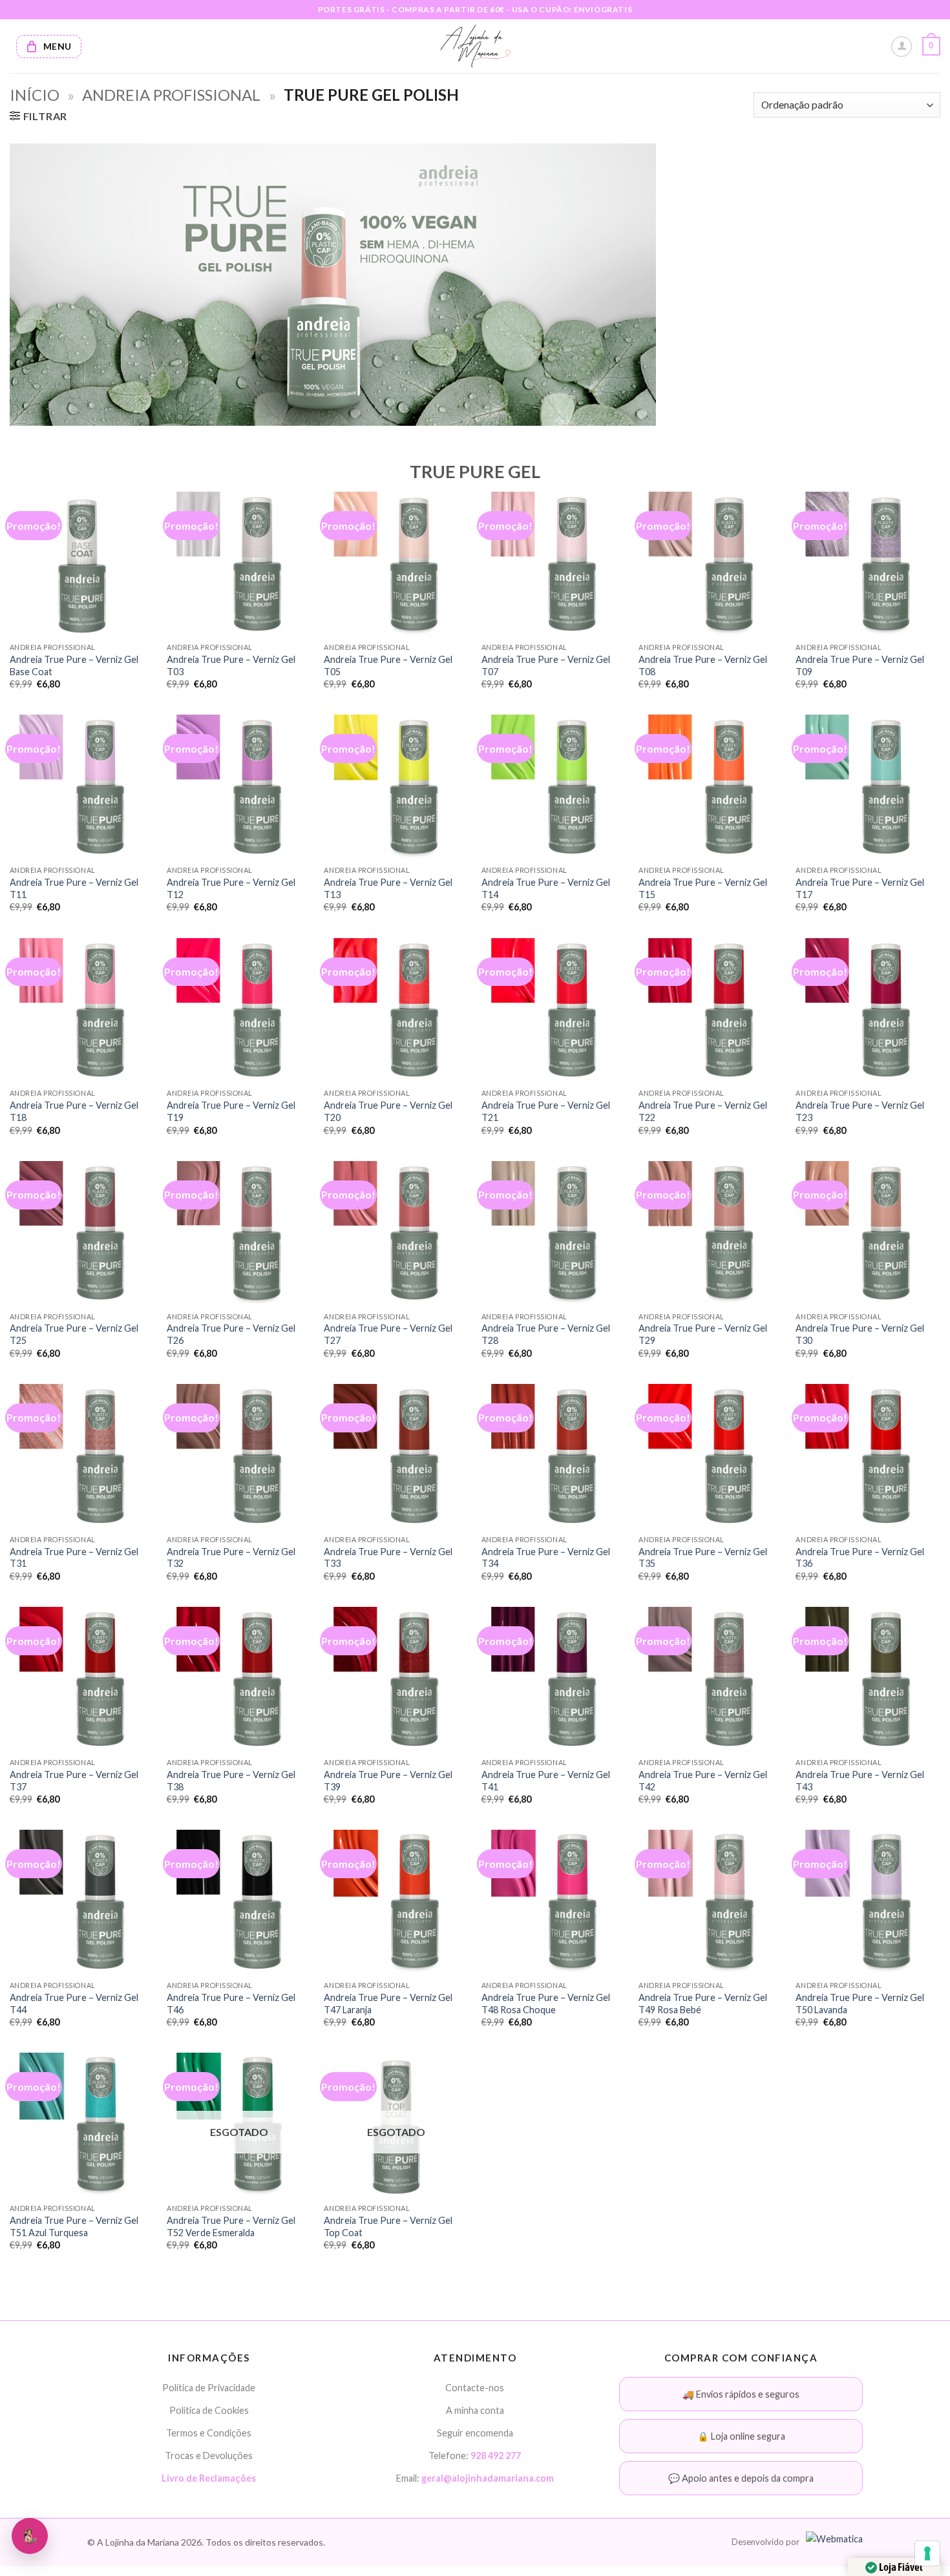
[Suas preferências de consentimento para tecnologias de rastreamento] (927, 2553)
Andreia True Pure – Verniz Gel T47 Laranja (388, 2004)
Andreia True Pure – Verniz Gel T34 (546, 1558)
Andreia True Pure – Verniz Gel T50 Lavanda (860, 2004)
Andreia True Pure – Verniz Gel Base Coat (74, 665)
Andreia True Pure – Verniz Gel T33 (388, 1558)
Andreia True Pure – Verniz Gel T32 (231, 1558)
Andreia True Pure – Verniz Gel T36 (860, 1558)
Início (35, 95)
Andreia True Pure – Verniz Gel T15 (703, 888)
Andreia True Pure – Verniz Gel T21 (546, 1111)
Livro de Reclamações (209, 2478)
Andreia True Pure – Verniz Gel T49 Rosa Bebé (703, 2004)
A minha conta (475, 2410)
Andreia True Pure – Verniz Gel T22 (703, 1111)
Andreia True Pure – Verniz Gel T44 (74, 2004)
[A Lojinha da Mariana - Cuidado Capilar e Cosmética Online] (475, 46)
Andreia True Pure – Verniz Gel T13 (388, 888)
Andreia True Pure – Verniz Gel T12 (231, 888)
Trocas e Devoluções (209, 2456)
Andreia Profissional (171, 95)
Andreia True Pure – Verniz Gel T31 (74, 1558)
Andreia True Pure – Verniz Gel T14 (546, 888)
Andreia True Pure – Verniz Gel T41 (546, 1781)
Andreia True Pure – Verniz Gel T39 (388, 1781)
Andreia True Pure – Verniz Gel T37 (74, 1781)
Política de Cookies (209, 2410)
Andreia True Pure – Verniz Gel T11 (74, 888)
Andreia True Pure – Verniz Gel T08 (703, 665)
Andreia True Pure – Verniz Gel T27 (388, 1334)
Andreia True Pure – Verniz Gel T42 (703, 1781)
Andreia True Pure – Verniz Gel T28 (546, 1334)
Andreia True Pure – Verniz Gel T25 (74, 1334)
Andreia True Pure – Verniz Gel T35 (703, 1558)
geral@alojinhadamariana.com (488, 2478)
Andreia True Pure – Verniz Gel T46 (231, 2004)
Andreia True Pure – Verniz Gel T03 (231, 665)
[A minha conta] (902, 47)
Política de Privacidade (209, 2388)
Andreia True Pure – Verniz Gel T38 (231, 1781)
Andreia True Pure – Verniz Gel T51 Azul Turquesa (74, 2226)
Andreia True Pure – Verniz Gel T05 (388, 665)
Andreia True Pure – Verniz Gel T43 (860, 1781)
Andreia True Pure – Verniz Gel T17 (860, 888)
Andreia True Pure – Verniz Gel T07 (546, 665)
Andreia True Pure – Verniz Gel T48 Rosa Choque (546, 2004)
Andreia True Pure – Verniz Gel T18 (74, 1111)
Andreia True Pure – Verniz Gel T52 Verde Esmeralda (231, 2226)
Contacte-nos (475, 2388)
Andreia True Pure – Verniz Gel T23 (860, 1111)
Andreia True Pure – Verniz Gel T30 (860, 1334)
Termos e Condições (209, 2433)
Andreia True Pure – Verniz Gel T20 (388, 1111)
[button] (931, 47)
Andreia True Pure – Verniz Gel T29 (703, 1334)
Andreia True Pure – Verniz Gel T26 (231, 1334)
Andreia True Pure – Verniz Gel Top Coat (388, 2226)
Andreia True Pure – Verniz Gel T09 (860, 665)
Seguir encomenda (475, 2433)
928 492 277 (496, 2456)
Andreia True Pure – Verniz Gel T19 (231, 1111)
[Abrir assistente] (30, 2536)
